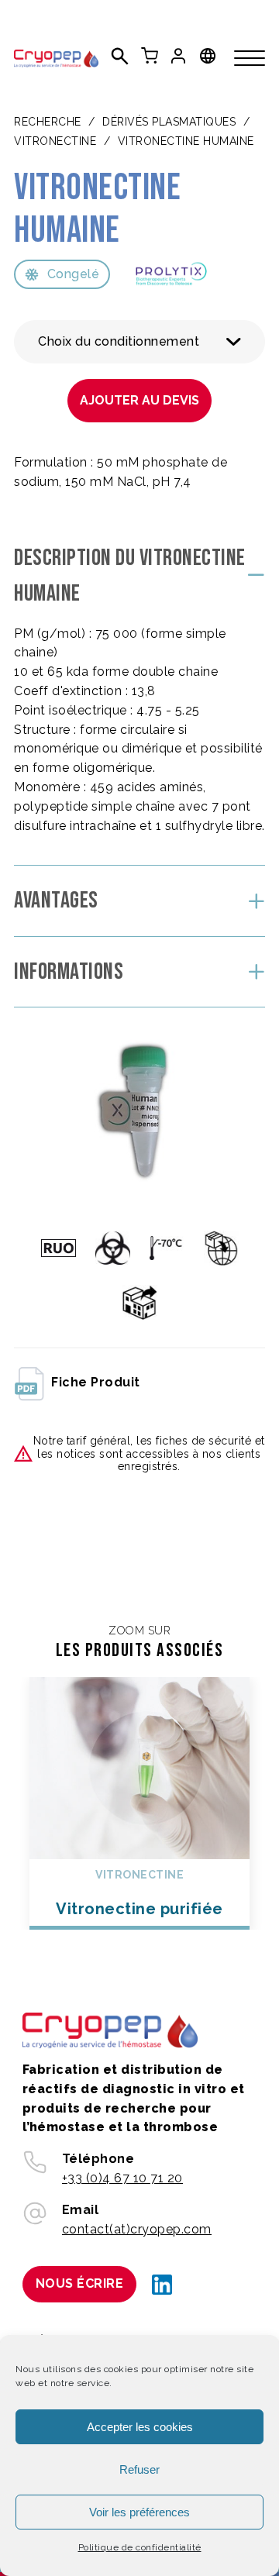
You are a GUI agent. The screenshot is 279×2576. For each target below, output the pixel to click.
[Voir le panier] (150, 56)
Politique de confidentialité (140, 2547)
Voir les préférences (139, 2512)
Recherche (48, 122)
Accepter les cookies (140, 2427)
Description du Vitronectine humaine (130, 576)
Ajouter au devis (139, 400)
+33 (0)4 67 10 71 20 (122, 2178)
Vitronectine (55, 141)
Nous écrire (80, 2283)
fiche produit (96, 1382)
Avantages (56, 901)
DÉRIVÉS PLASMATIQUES (169, 122)
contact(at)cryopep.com (137, 2229)
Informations (69, 972)
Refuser (139, 2469)
